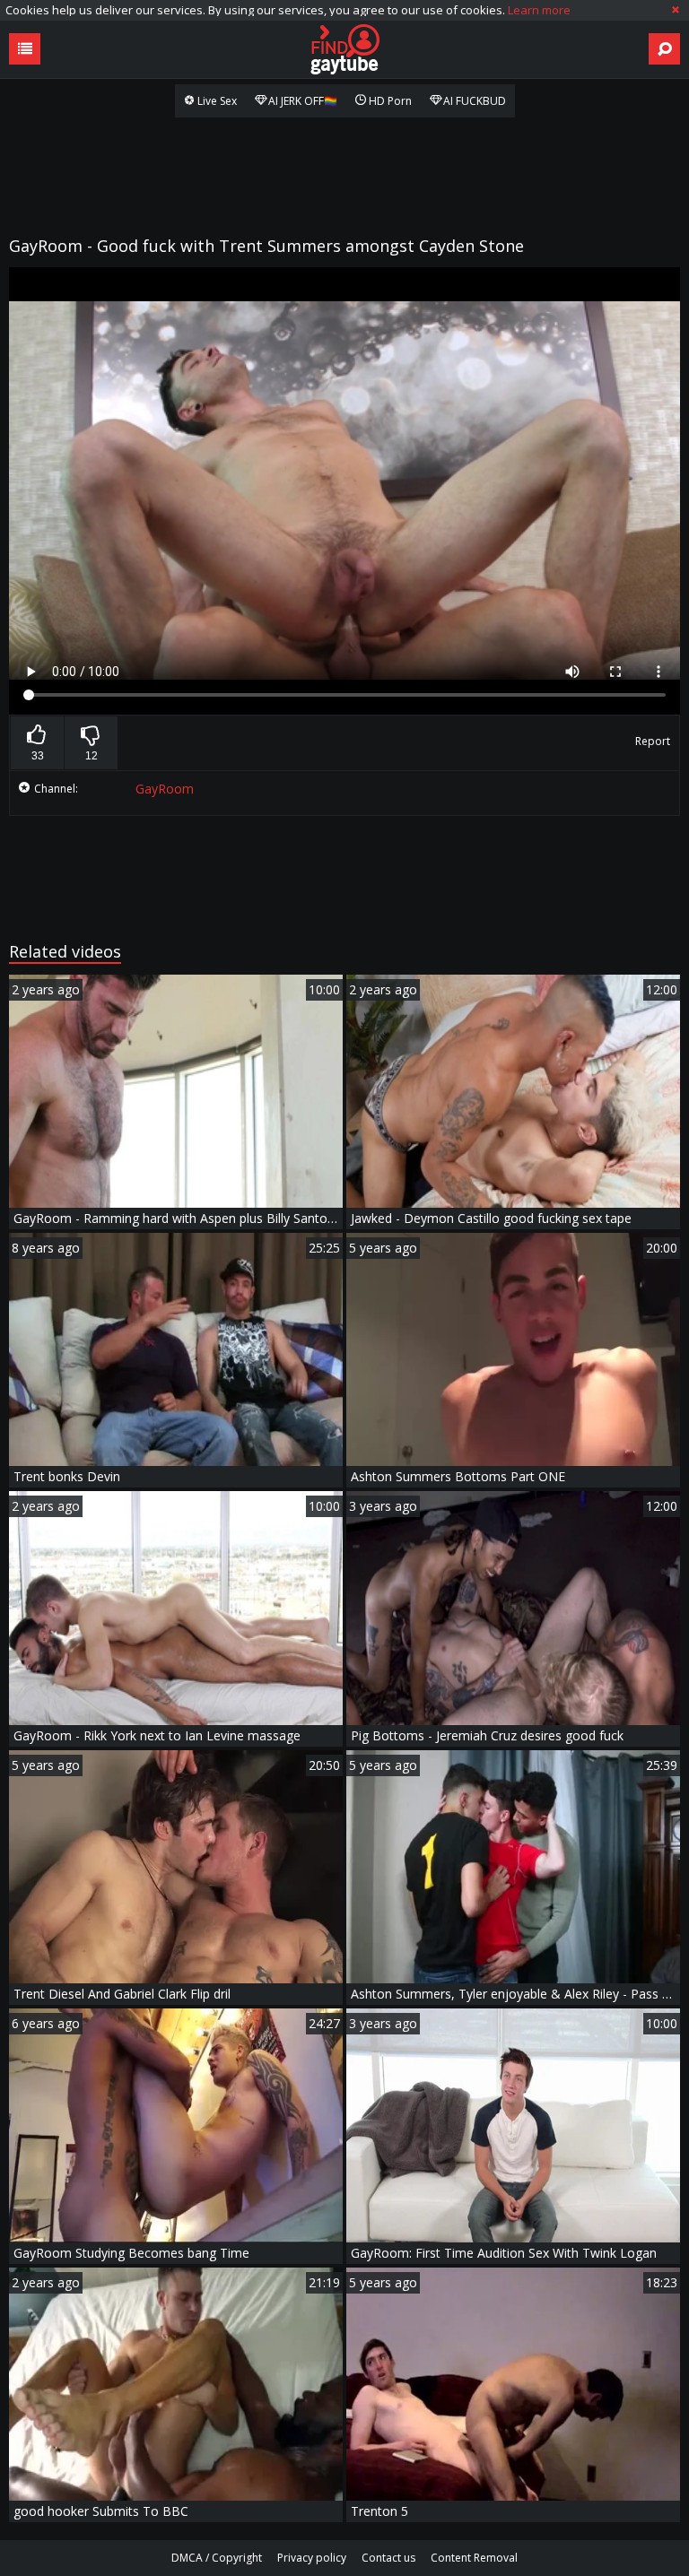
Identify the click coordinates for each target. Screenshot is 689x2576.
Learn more (539, 10)
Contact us (388, 2558)
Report (653, 741)
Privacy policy (312, 2558)
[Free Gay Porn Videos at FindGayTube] (344, 49)
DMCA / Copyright (217, 2558)
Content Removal (474, 2558)
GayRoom (165, 789)
